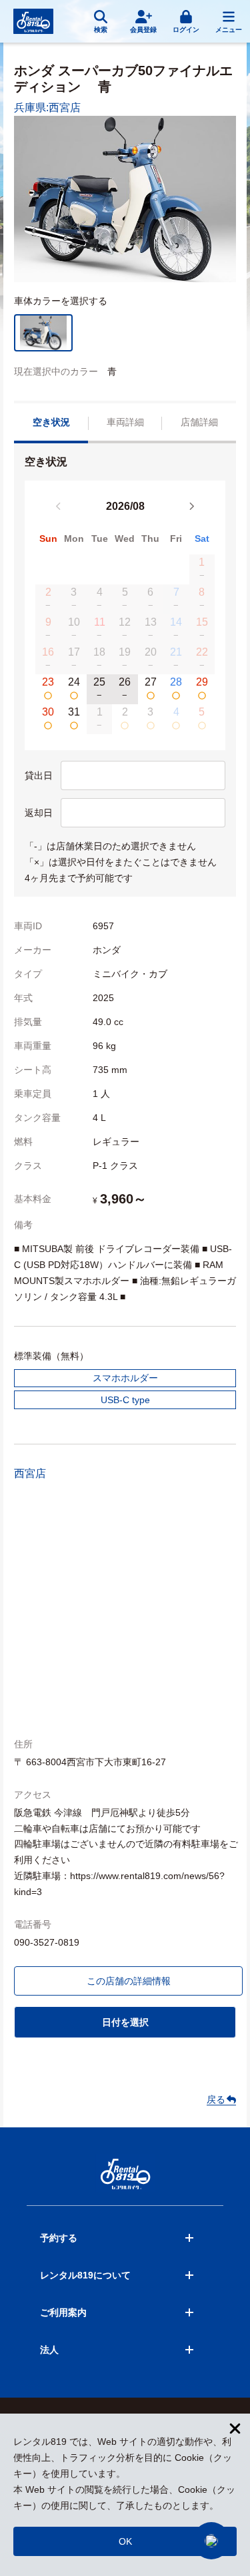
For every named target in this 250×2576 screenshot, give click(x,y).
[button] (211, 2541)
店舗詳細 (199, 422)
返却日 (39, 813)
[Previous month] (59, 507)
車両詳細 (125, 422)
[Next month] (191, 507)
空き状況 (51, 422)
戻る (216, 2099)
